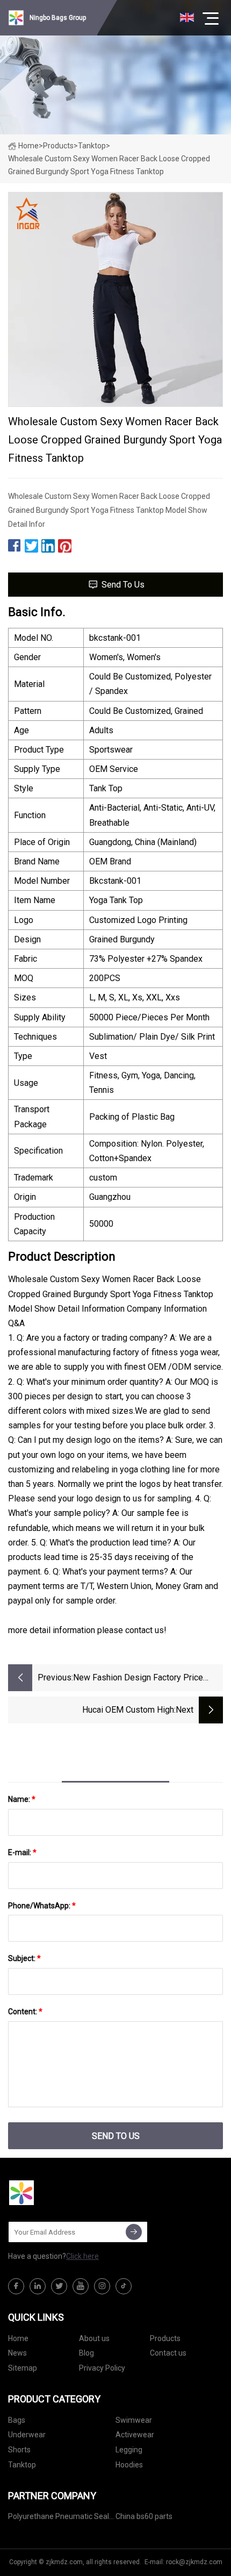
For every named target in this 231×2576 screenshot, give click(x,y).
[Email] (134, 2232)
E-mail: (22, 1852)
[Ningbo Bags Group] (62, 2193)
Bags (17, 2420)
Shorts (19, 2450)
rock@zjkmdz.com (194, 2562)
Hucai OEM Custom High (128, 1710)
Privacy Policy (102, 2368)
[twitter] (59, 2286)
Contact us (168, 2353)
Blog (86, 2353)
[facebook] (16, 2286)
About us (94, 2338)
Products (58, 146)
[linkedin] (38, 2286)
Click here (82, 2256)
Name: (22, 1799)
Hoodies (129, 2465)
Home (28, 146)
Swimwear (134, 2420)
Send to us (123, 585)
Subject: (24, 1958)
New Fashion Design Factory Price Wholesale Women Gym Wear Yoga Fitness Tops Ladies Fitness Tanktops (145, 1679)
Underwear (27, 2435)
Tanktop (92, 146)
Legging (129, 2450)
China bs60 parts (144, 2516)
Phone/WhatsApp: (42, 1906)
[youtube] (81, 2286)
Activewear (135, 2435)
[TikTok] (124, 2286)
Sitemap (23, 2368)
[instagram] (102, 2286)
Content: (25, 2012)
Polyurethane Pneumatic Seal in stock (59, 2518)
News (17, 2353)
